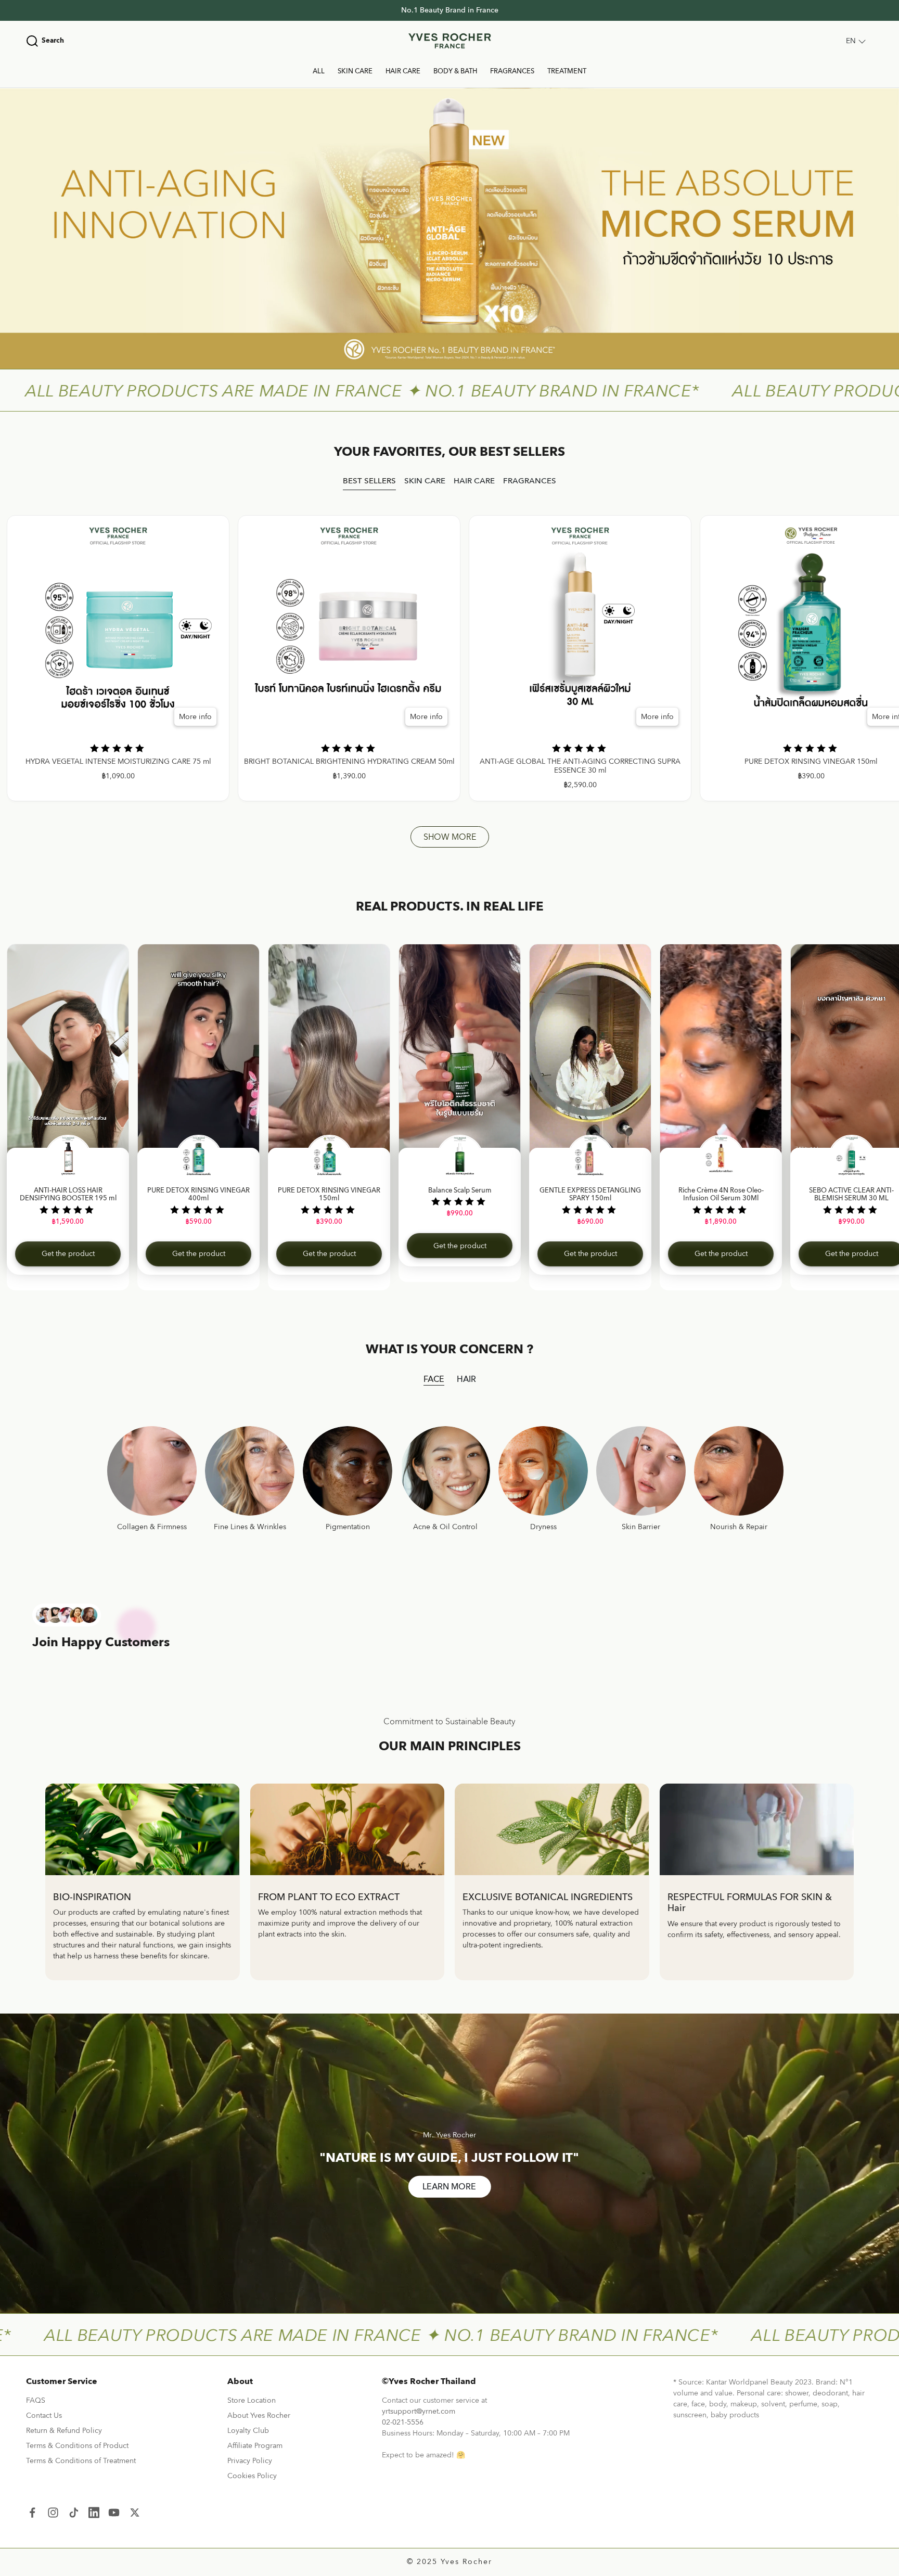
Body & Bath (455, 71)
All (319, 71)
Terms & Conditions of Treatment (81, 2461)
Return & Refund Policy (64, 2431)
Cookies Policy (252, 2476)
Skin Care (355, 71)
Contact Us (44, 2415)
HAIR (466, 1379)
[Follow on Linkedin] (94, 2512)
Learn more (449, 2187)
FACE (434, 1379)
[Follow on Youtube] (114, 2512)
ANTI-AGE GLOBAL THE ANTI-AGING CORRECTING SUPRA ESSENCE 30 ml (580, 766)
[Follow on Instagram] (53, 2512)
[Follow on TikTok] (74, 2512)
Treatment (567, 71)
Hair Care (403, 71)
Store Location (252, 2400)
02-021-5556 (403, 2422)
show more (450, 837)
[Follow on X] (135, 2512)
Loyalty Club (248, 2431)
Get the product (68, 1254)
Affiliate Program (255, 2446)
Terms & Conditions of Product (77, 2446)
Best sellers (369, 481)
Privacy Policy (250, 2461)
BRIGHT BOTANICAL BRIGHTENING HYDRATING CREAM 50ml (349, 762)
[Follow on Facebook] (32, 2512)
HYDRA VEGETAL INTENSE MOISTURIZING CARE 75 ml (118, 762)
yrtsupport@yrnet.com (419, 2411)
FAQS (36, 2400)
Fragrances (512, 71)
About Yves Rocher (259, 2415)
